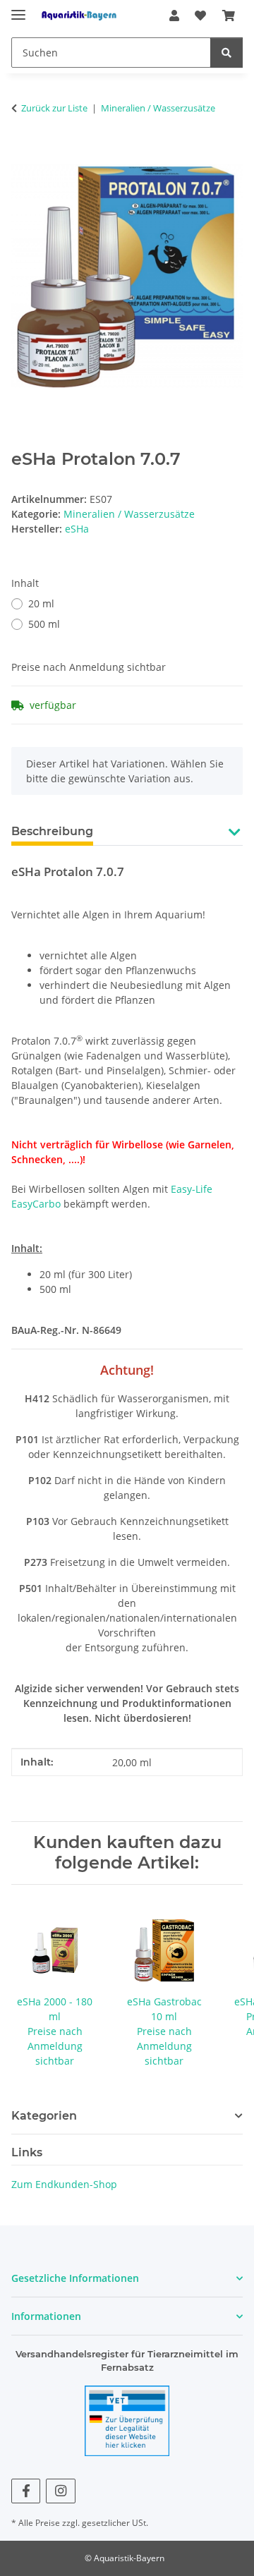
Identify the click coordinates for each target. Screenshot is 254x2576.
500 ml (44, 624)
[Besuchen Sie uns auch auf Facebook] (26, 2491)
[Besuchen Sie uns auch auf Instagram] (60, 2491)
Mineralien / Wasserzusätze (129, 514)
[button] (174, 16)
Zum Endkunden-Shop (64, 2184)
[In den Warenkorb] (23, 152)
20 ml (41, 603)
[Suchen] (226, 53)
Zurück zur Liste (54, 108)
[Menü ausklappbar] (18, 9)
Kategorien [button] (44, 2116)
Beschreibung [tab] (52, 831)
